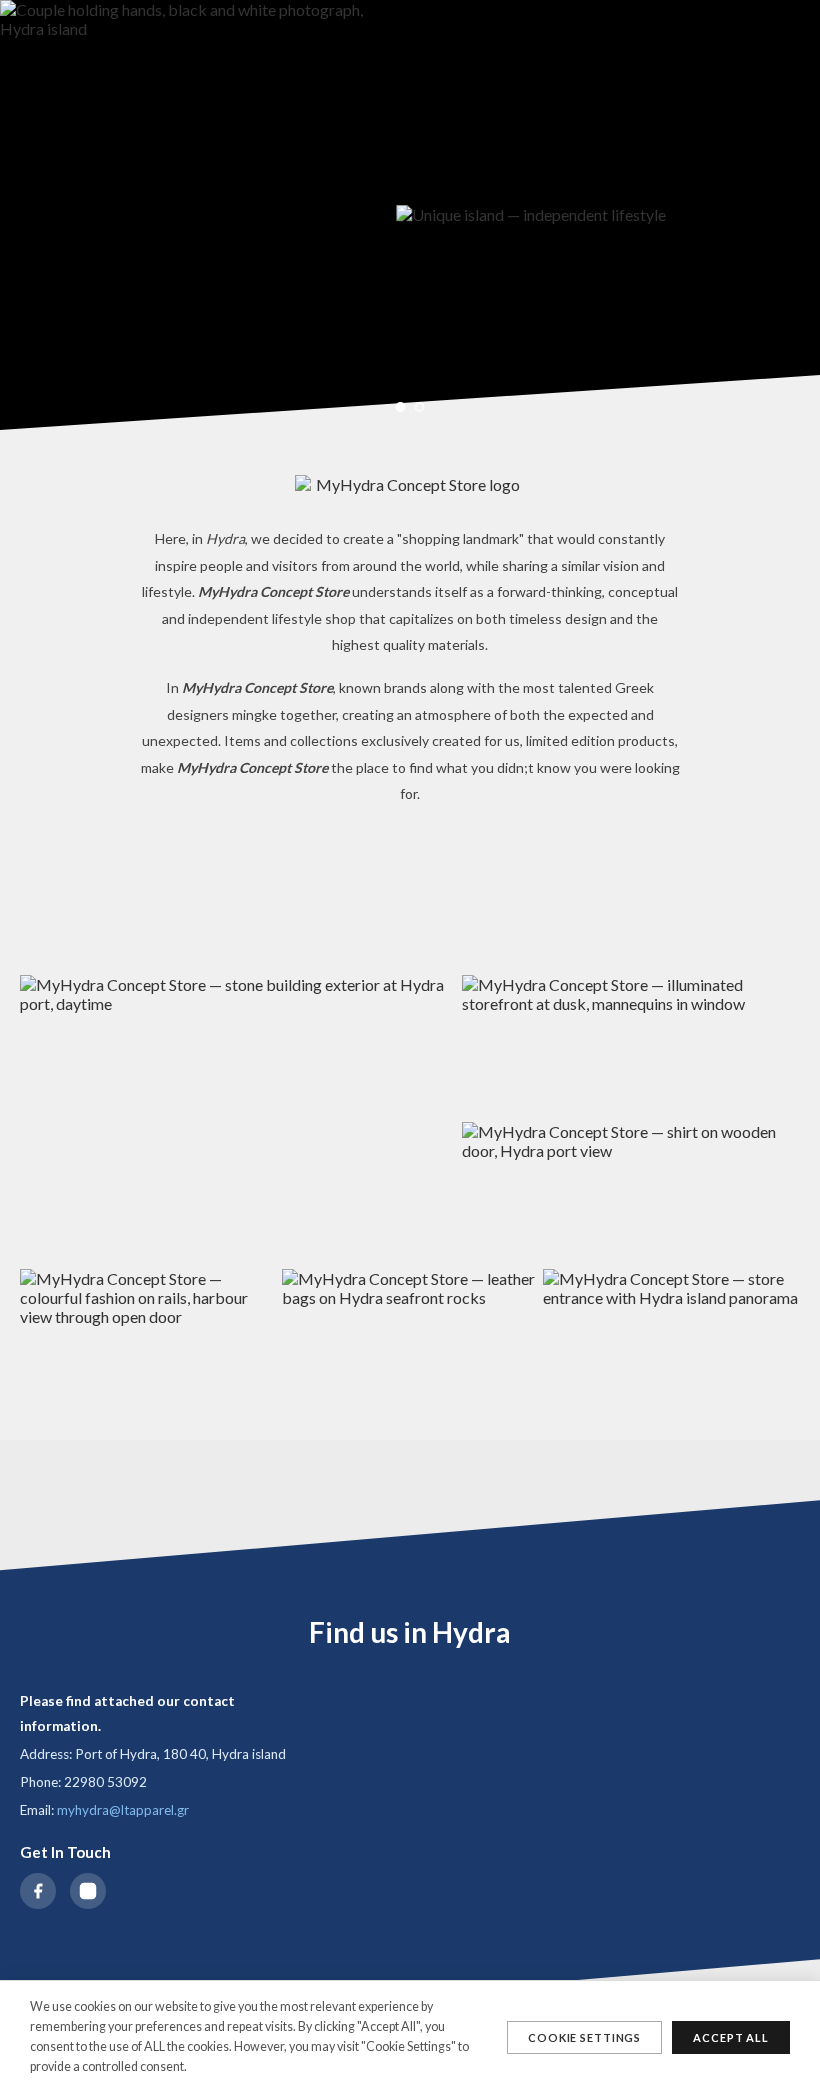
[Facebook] (38, 1891)
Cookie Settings (584, 2037)
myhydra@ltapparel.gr (123, 1810)
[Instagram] (88, 1891)
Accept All (731, 2037)
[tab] (401, 407)
